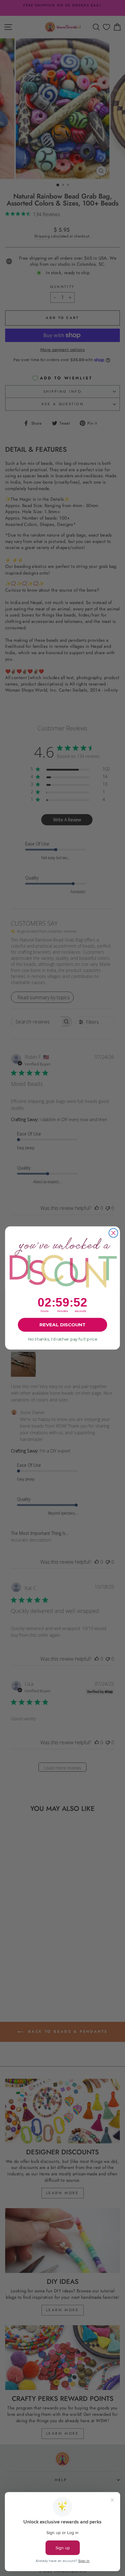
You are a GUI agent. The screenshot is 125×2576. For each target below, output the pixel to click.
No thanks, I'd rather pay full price (62, 1339)
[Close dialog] (113, 1233)
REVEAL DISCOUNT (62, 1325)
